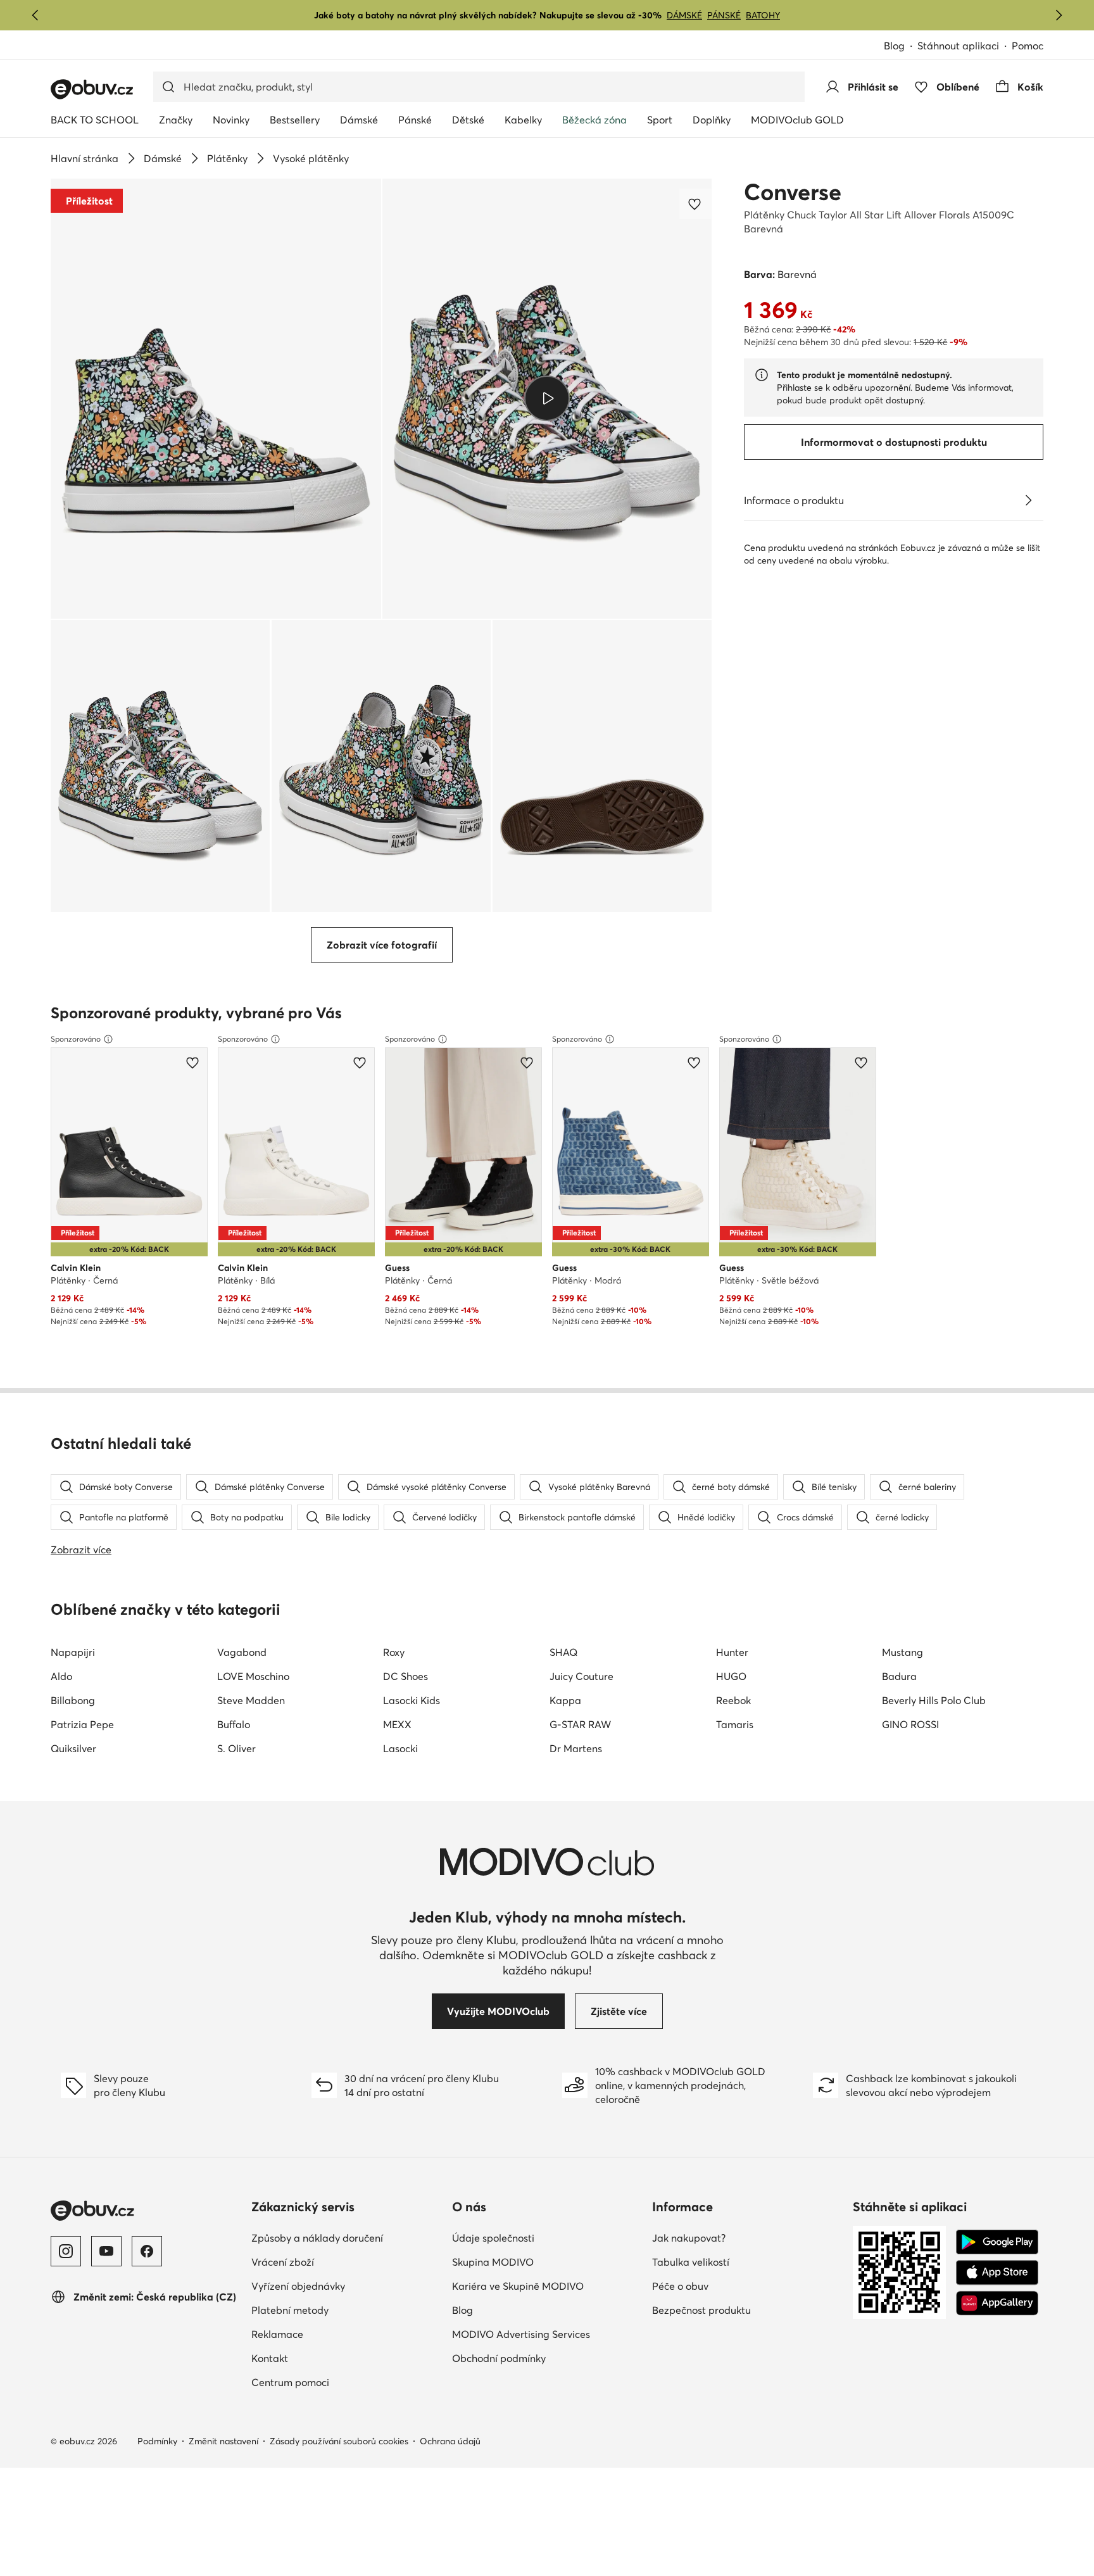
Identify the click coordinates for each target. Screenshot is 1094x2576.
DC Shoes (406, 1676)
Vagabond (242, 1652)
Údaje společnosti (493, 2238)
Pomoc (1028, 46)
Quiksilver (73, 1748)
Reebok (733, 1700)
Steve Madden (251, 1700)
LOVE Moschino (253, 1676)
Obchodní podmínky (499, 2358)
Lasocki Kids (412, 1700)
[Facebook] (147, 2251)
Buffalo (234, 1724)
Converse (793, 192)
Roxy (394, 1652)
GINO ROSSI (910, 1724)
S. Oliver (236, 1748)
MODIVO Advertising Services (521, 2334)
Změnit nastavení (223, 2441)
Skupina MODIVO (493, 2262)
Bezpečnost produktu (701, 2310)
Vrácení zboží (283, 2262)
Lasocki (400, 1748)
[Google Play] (997, 2242)
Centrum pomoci (290, 2382)
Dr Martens (576, 1748)
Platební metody (290, 2310)
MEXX (397, 1724)
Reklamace (277, 2334)
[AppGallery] (997, 2303)
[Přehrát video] (547, 398)
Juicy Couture (582, 1676)
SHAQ (563, 1652)
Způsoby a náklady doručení (317, 2238)
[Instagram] (66, 2251)
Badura (899, 1676)
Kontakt (270, 2358)
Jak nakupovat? (689, 2238)
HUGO (731, 1676)
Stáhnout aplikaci (958, 46)
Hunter (732, 1652)
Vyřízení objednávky (298, 2286)
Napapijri (73, 1652)
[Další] (1059, 15)
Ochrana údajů (450, 2441)
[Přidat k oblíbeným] (696, 204)
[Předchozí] (35, 15)
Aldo (61, 1676)
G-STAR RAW (580, 1724)
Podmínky (157, 2441)
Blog (894, 46)
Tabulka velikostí (691, 2262)
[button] (216, 399)
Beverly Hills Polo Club (934, 1700)
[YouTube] (106, 2251)
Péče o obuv (680, 2286)
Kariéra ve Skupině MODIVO (518, 2286)
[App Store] (997, 2273)
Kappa (565, 1700)
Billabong (73, 1700)
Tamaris (735, 1724)
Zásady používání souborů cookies (339, 2441)
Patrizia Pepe (82, 1724)
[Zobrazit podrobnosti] (1028, 500)
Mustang (902, 1652)
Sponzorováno (76, 1039)
